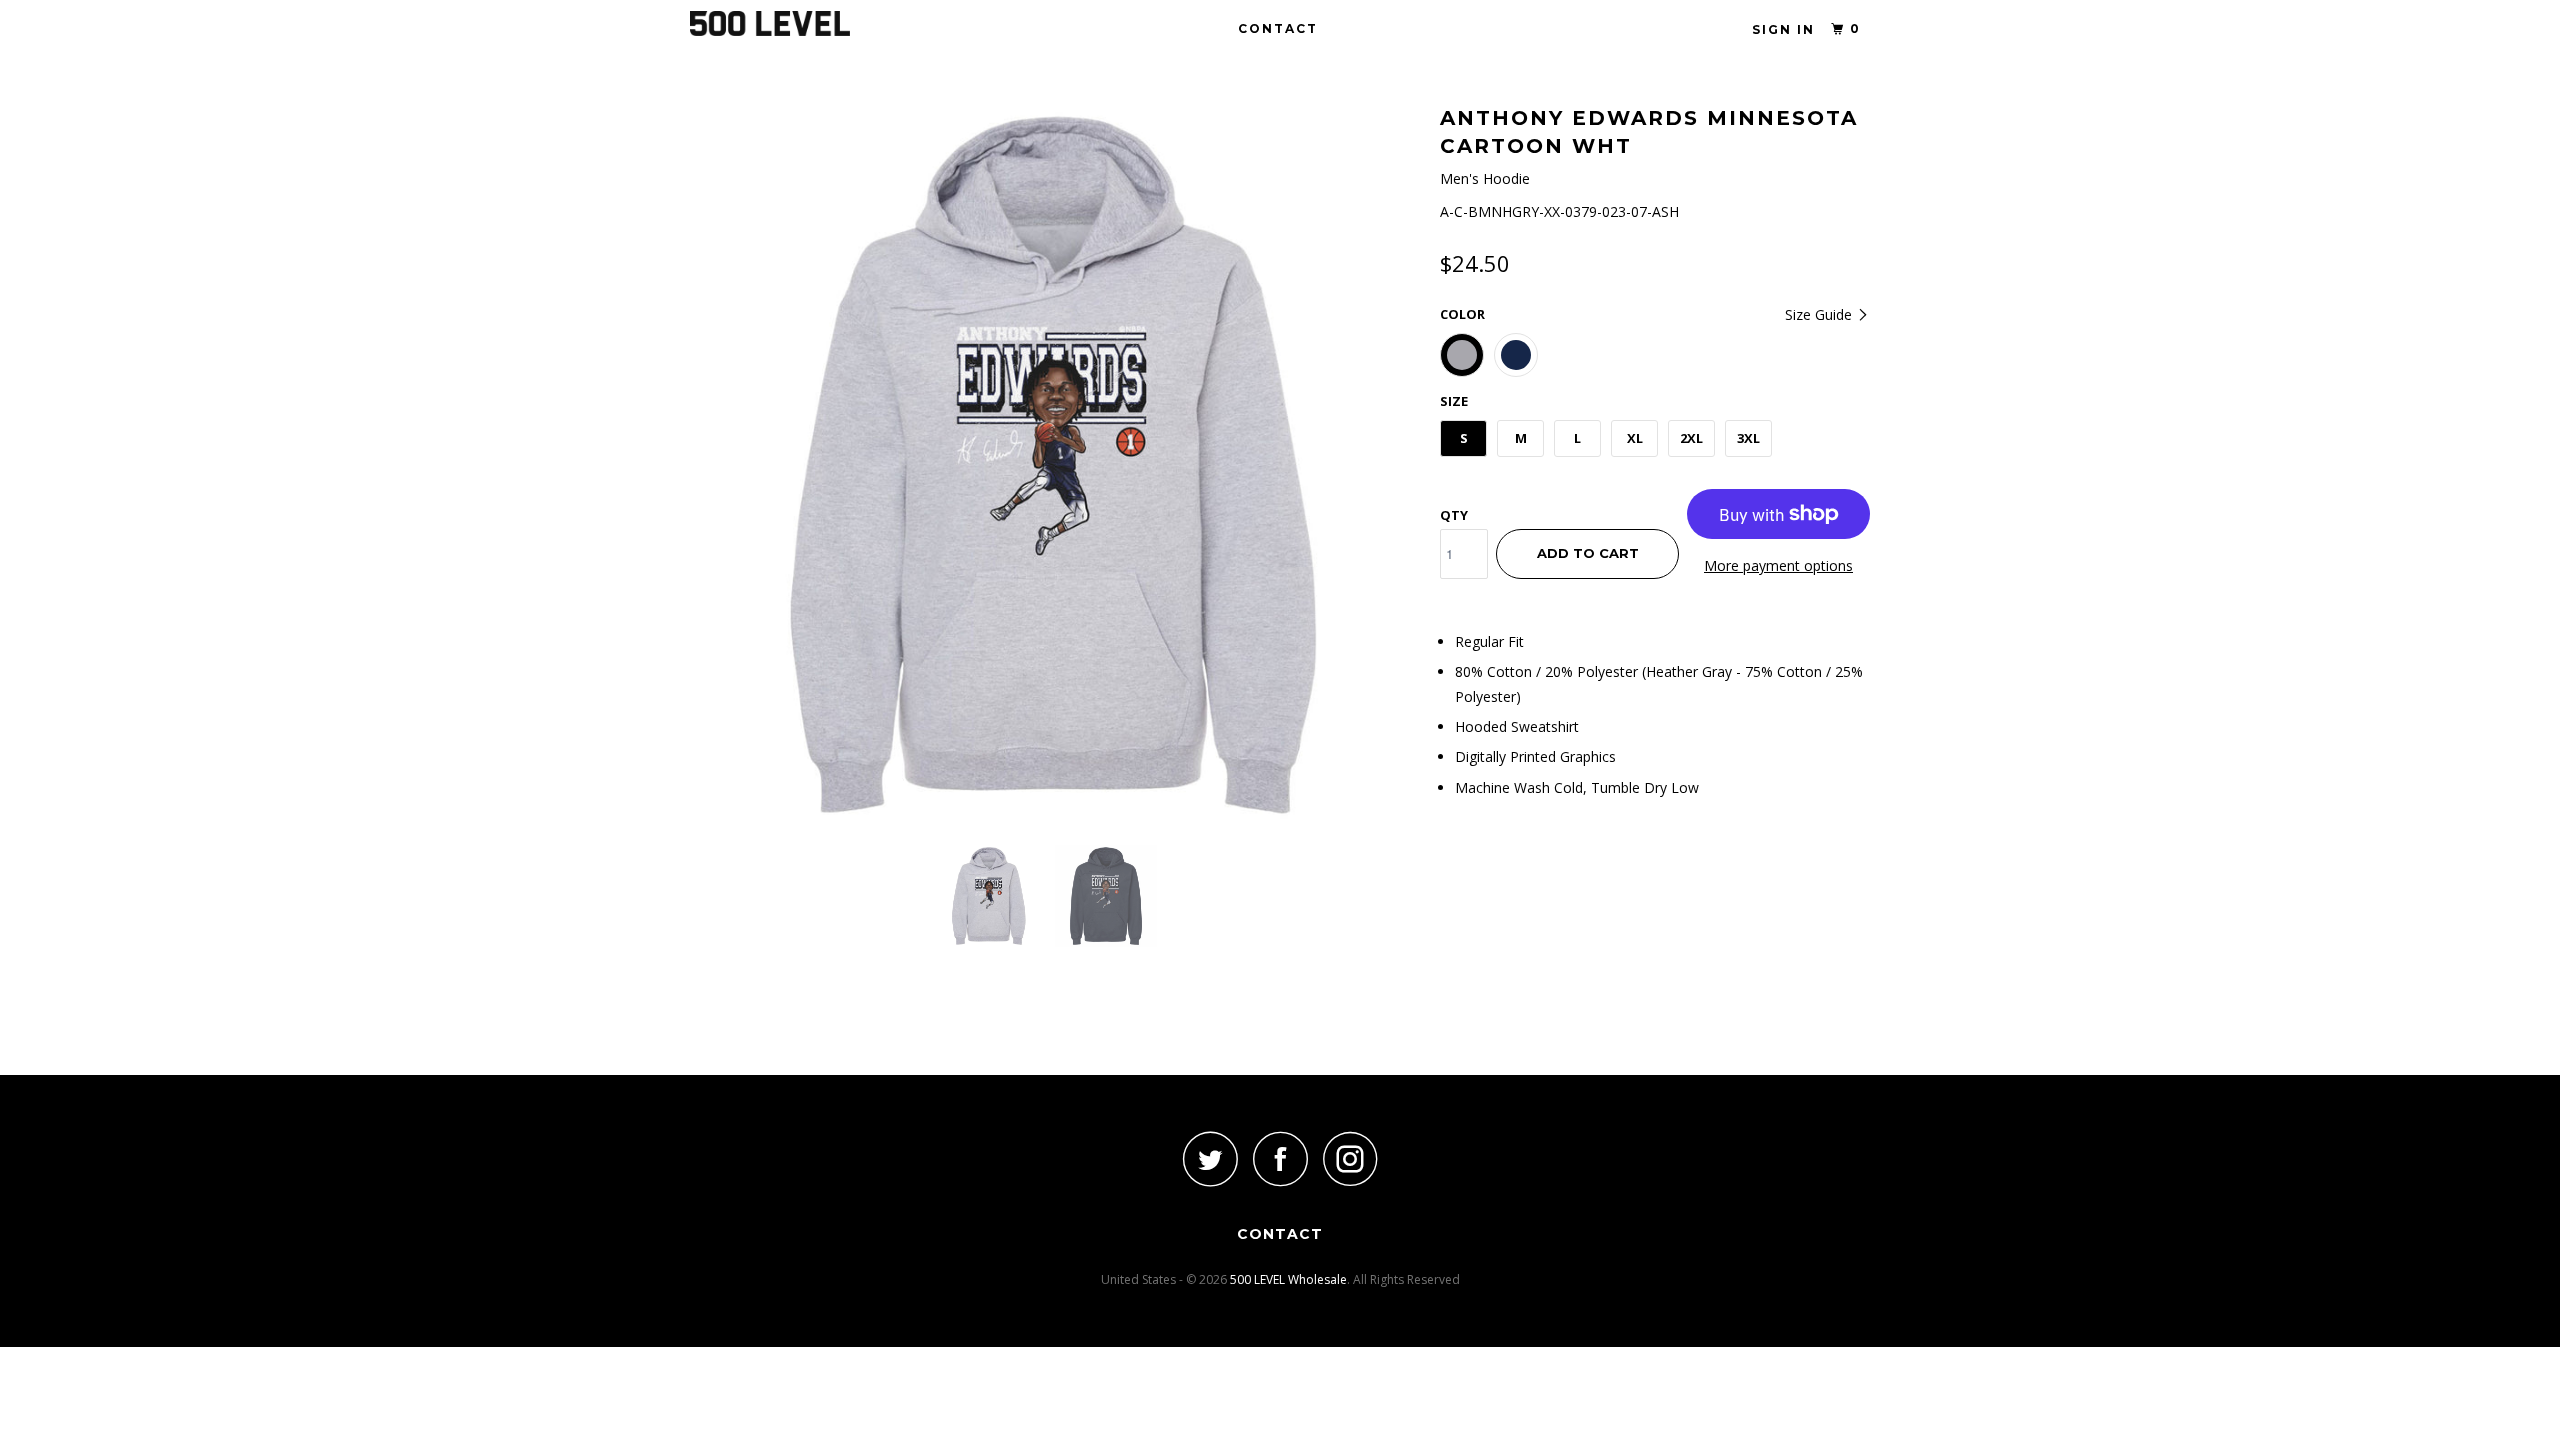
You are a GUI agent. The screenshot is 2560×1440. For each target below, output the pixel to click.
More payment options (1778, 565)
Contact (1278, 28)
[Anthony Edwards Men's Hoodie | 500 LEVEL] (1055, 465)
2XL (1691, 438)
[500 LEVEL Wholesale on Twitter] (1210, 1158)
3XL (1748, 438)
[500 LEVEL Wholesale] (792, 23)
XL (1635, 438)
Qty (1454, 515)
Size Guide (1820, 314)
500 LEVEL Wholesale (1288, 1279)
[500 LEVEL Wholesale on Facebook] (1280, 1158)
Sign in (1783, 29)
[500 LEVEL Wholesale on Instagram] (1350, 1158)
